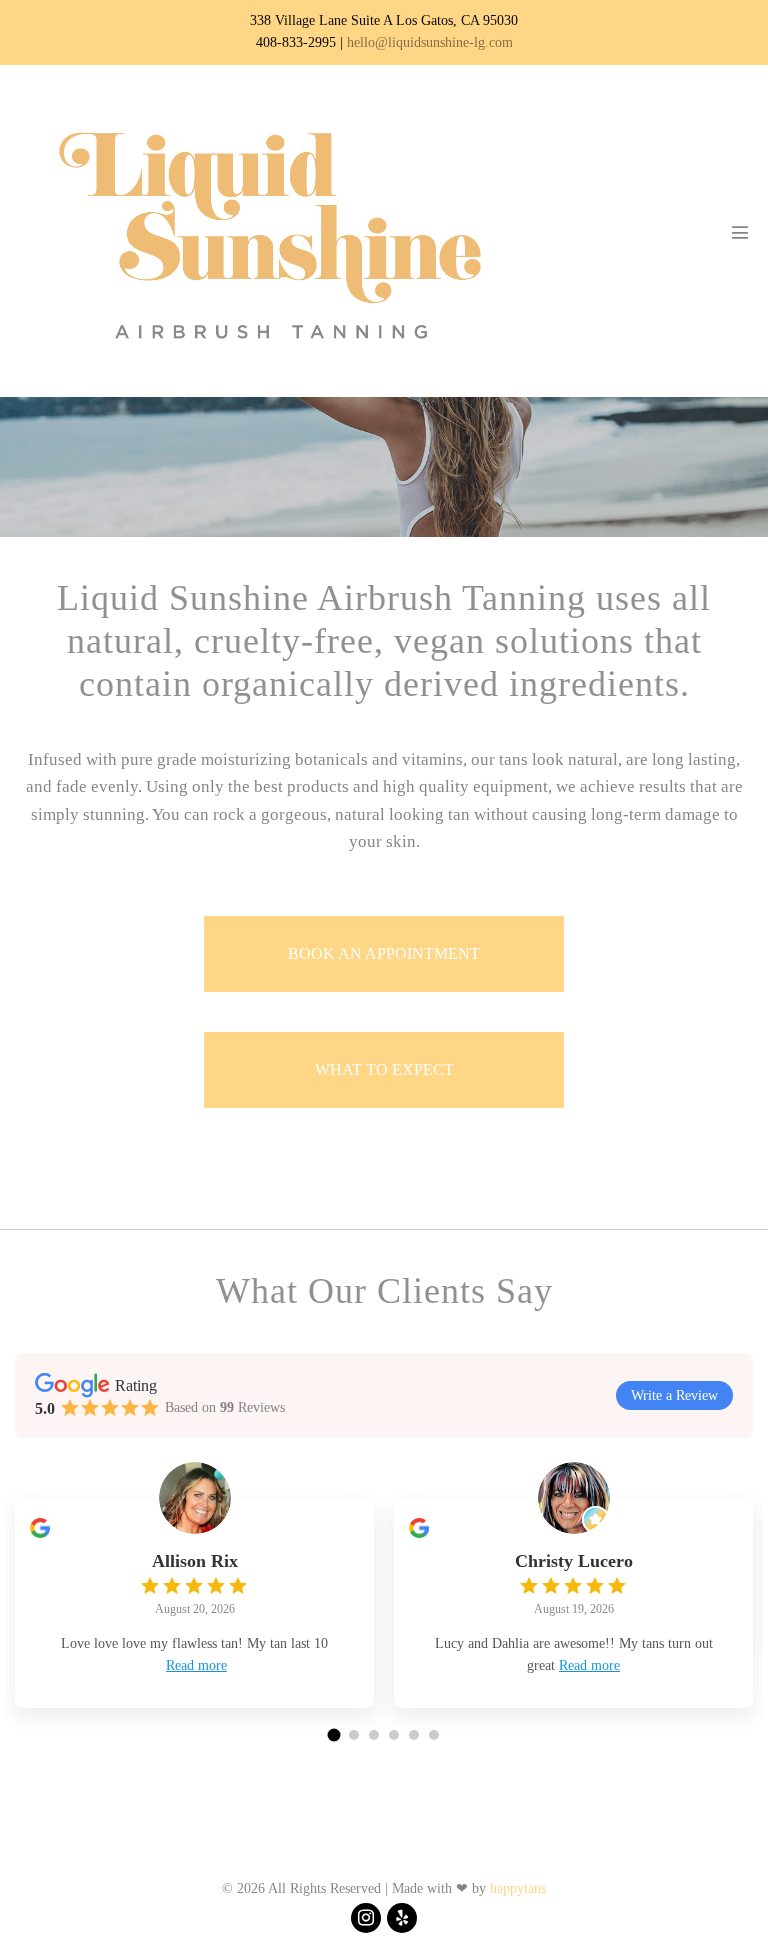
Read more (196, 1665)
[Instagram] (366, 1918)
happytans (518, 1888)
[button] (334, 1734)
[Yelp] (402, 1918)
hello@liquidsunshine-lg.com (430, 42)
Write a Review (674, 1395)
